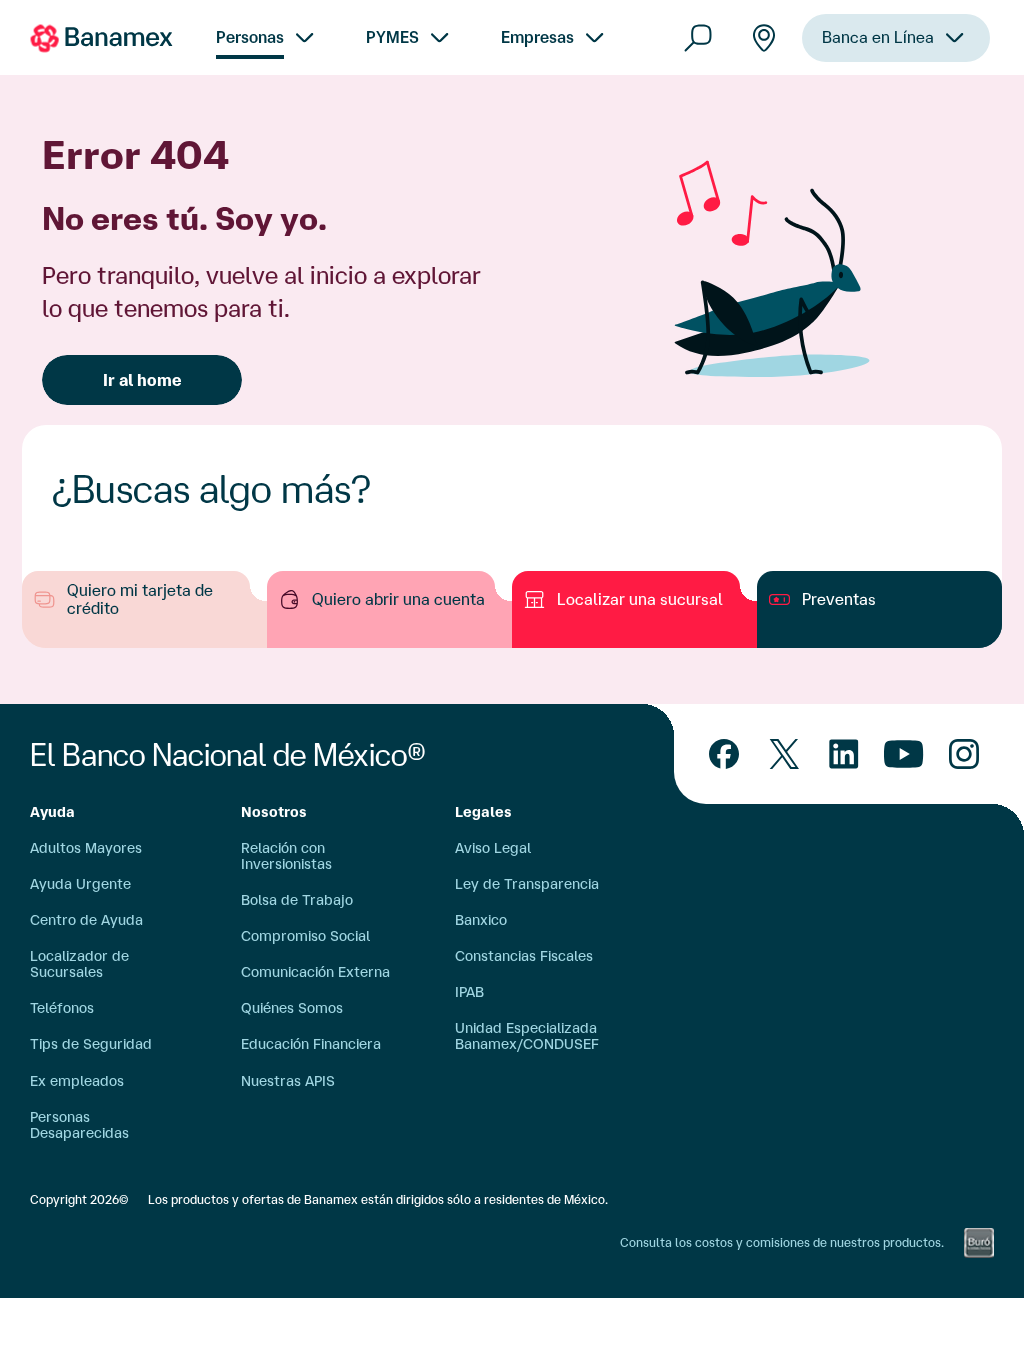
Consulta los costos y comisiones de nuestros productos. (782, 1242)
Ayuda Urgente (80, 884)
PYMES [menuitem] (392, 37)
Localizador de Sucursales (79, 964)
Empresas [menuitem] (537, 37)
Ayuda (52, 812)
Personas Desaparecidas (79, 1125)
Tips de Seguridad (91, 1044)
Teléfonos (62, 1008)
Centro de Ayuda (86, 920)
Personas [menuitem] (250, 37)
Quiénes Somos (292, 1008)
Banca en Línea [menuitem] (878, 37)
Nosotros (274, 812)
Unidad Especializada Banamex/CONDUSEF (527, 1036)
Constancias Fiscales (524, 956)
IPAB (469, 992)
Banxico (481, 920)
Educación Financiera (311, 1044)
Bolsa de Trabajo (297, 900)
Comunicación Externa (315, 972)
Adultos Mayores (86, 848)
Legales (483, 812)
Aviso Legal (493, 848)
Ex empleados (77, 1081)
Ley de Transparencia (527, 884)
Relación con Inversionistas (286, 856)
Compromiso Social (305, 936)
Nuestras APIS (288, 1081)
